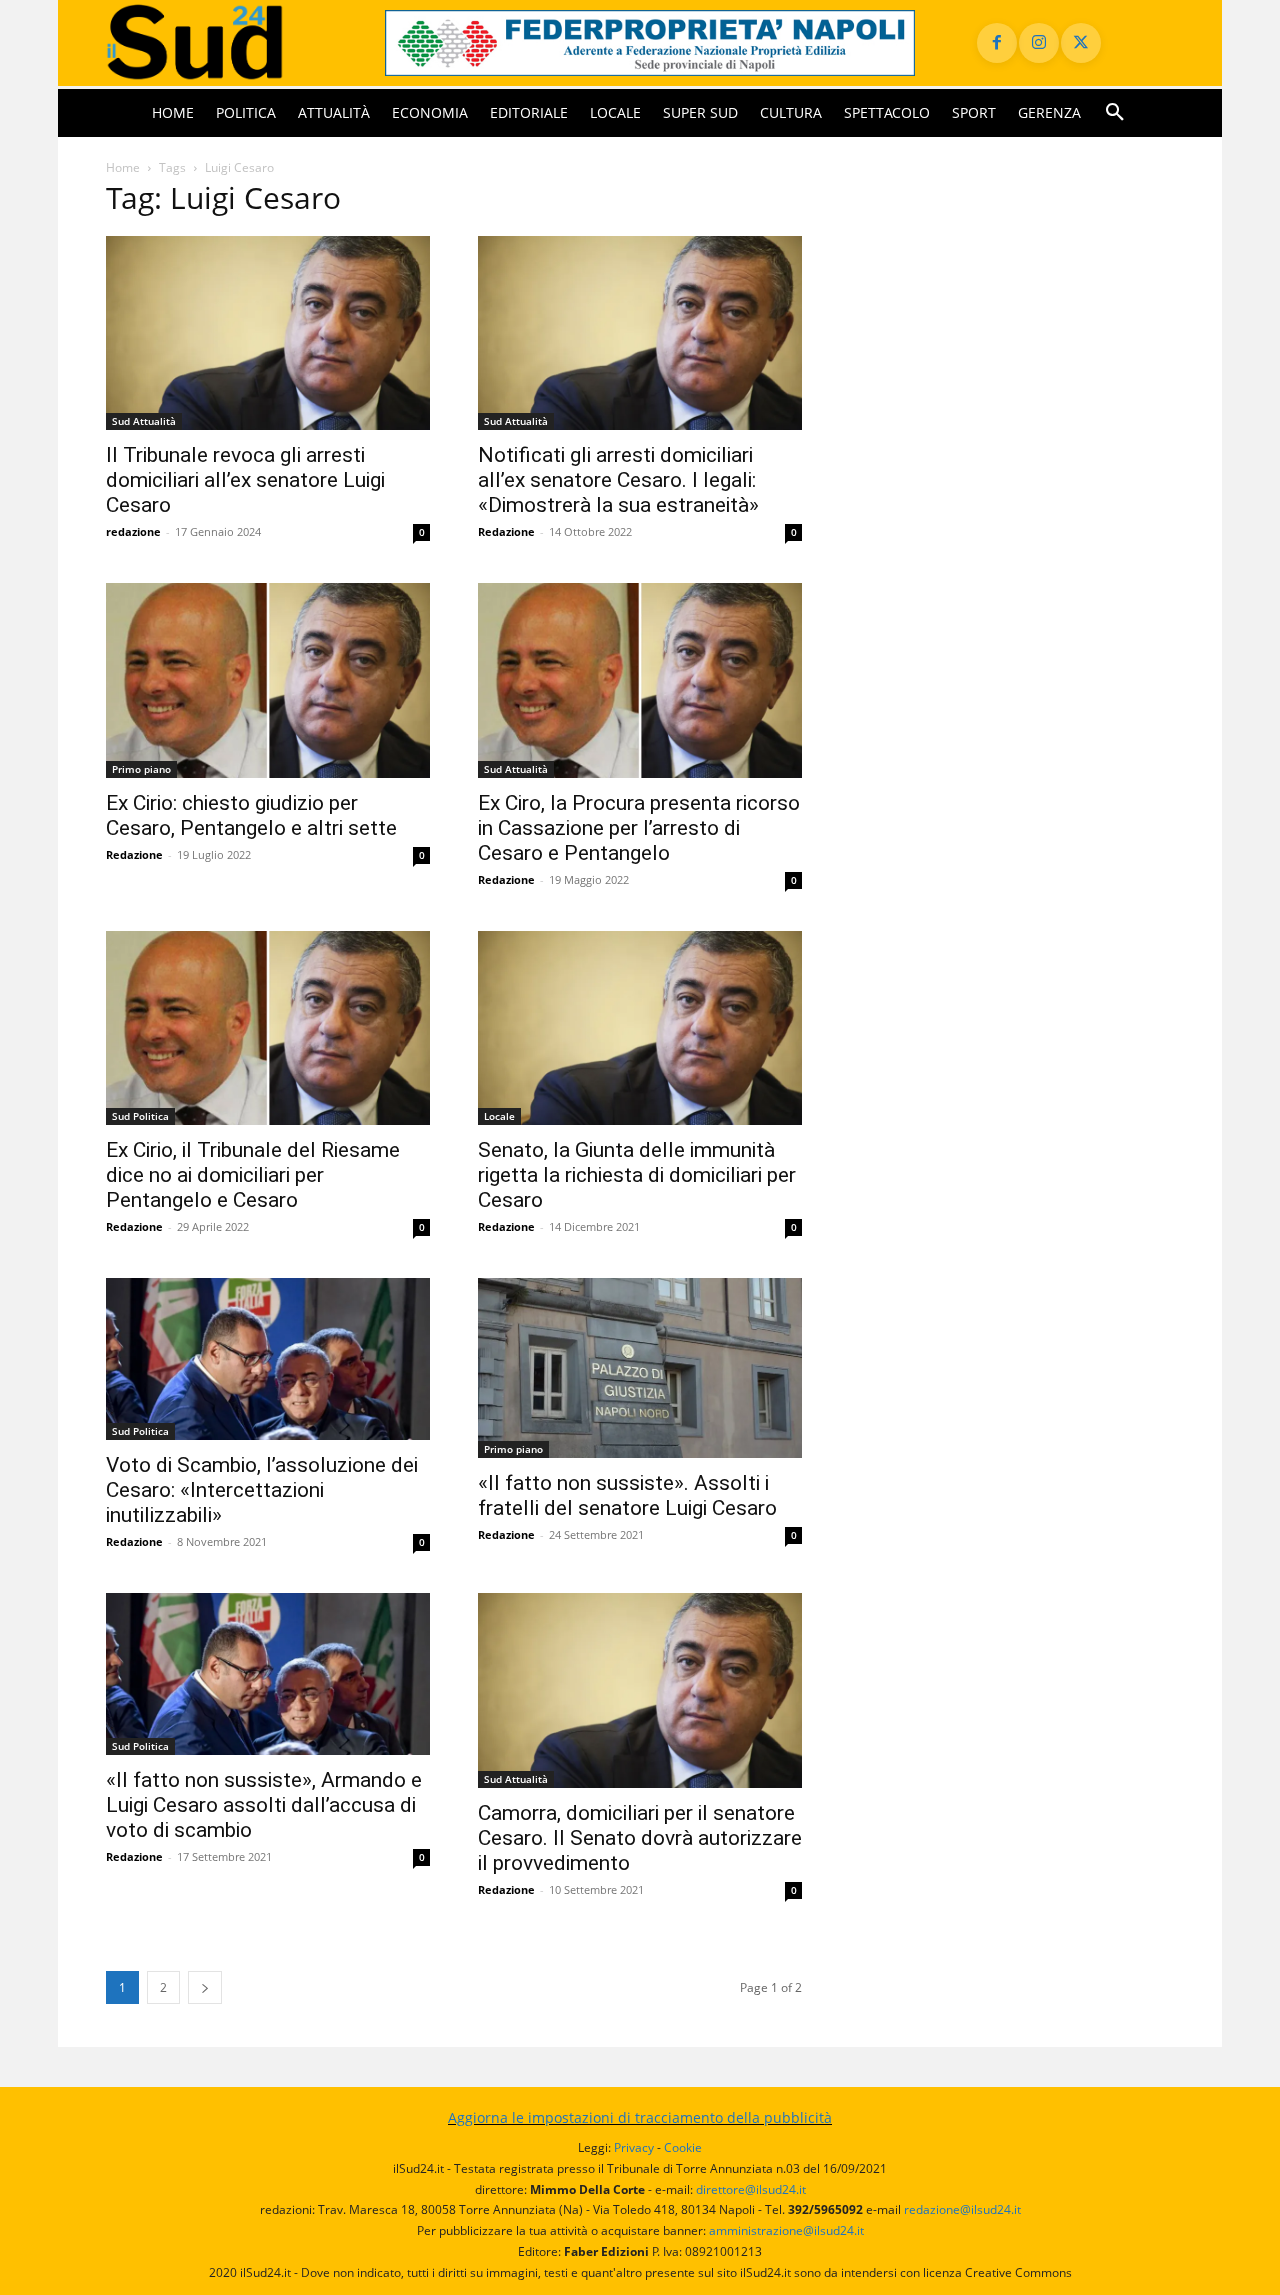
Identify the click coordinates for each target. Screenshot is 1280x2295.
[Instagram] (1039, 43)
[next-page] (205, 1987)
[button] (1115, 113)
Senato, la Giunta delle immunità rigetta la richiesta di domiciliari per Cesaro (637, 1175)
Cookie (683, 2147)
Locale (499, 1116)
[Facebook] (997, 43)
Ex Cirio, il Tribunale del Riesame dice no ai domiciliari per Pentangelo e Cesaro (253, 1175)
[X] (1081, 43)
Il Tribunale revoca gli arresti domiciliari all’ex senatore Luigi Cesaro (245, 480)
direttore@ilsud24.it (751, 2189)
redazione (133, 531)
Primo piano (141, 769)
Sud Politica (140, 1116)
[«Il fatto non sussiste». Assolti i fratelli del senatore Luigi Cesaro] (640, 1368)
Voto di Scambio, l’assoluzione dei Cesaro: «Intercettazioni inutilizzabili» (262, 1490)
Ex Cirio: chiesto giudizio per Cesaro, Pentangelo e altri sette (251, 815)
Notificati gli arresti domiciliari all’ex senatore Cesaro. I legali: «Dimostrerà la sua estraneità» (618, 480)
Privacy (634, 2147)
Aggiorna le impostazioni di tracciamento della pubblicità (640, 2117)
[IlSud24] (221, 42)
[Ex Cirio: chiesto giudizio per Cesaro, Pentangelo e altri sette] (268, 680)
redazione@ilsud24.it (962, 2209)
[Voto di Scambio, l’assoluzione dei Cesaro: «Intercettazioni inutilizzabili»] (268, 1359)
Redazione (506, 531)
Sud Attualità (144, 421)
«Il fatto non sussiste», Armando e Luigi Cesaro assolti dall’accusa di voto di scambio (264, 1805)
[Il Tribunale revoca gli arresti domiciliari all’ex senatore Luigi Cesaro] (268, 333)
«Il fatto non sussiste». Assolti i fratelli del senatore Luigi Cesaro (627, 1495)
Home (123, 167)
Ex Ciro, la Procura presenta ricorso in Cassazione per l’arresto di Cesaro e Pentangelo (639, 828)
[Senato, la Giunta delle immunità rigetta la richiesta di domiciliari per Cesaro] (640, 1028)
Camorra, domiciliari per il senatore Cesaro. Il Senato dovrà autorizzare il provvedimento (640, 1838)
